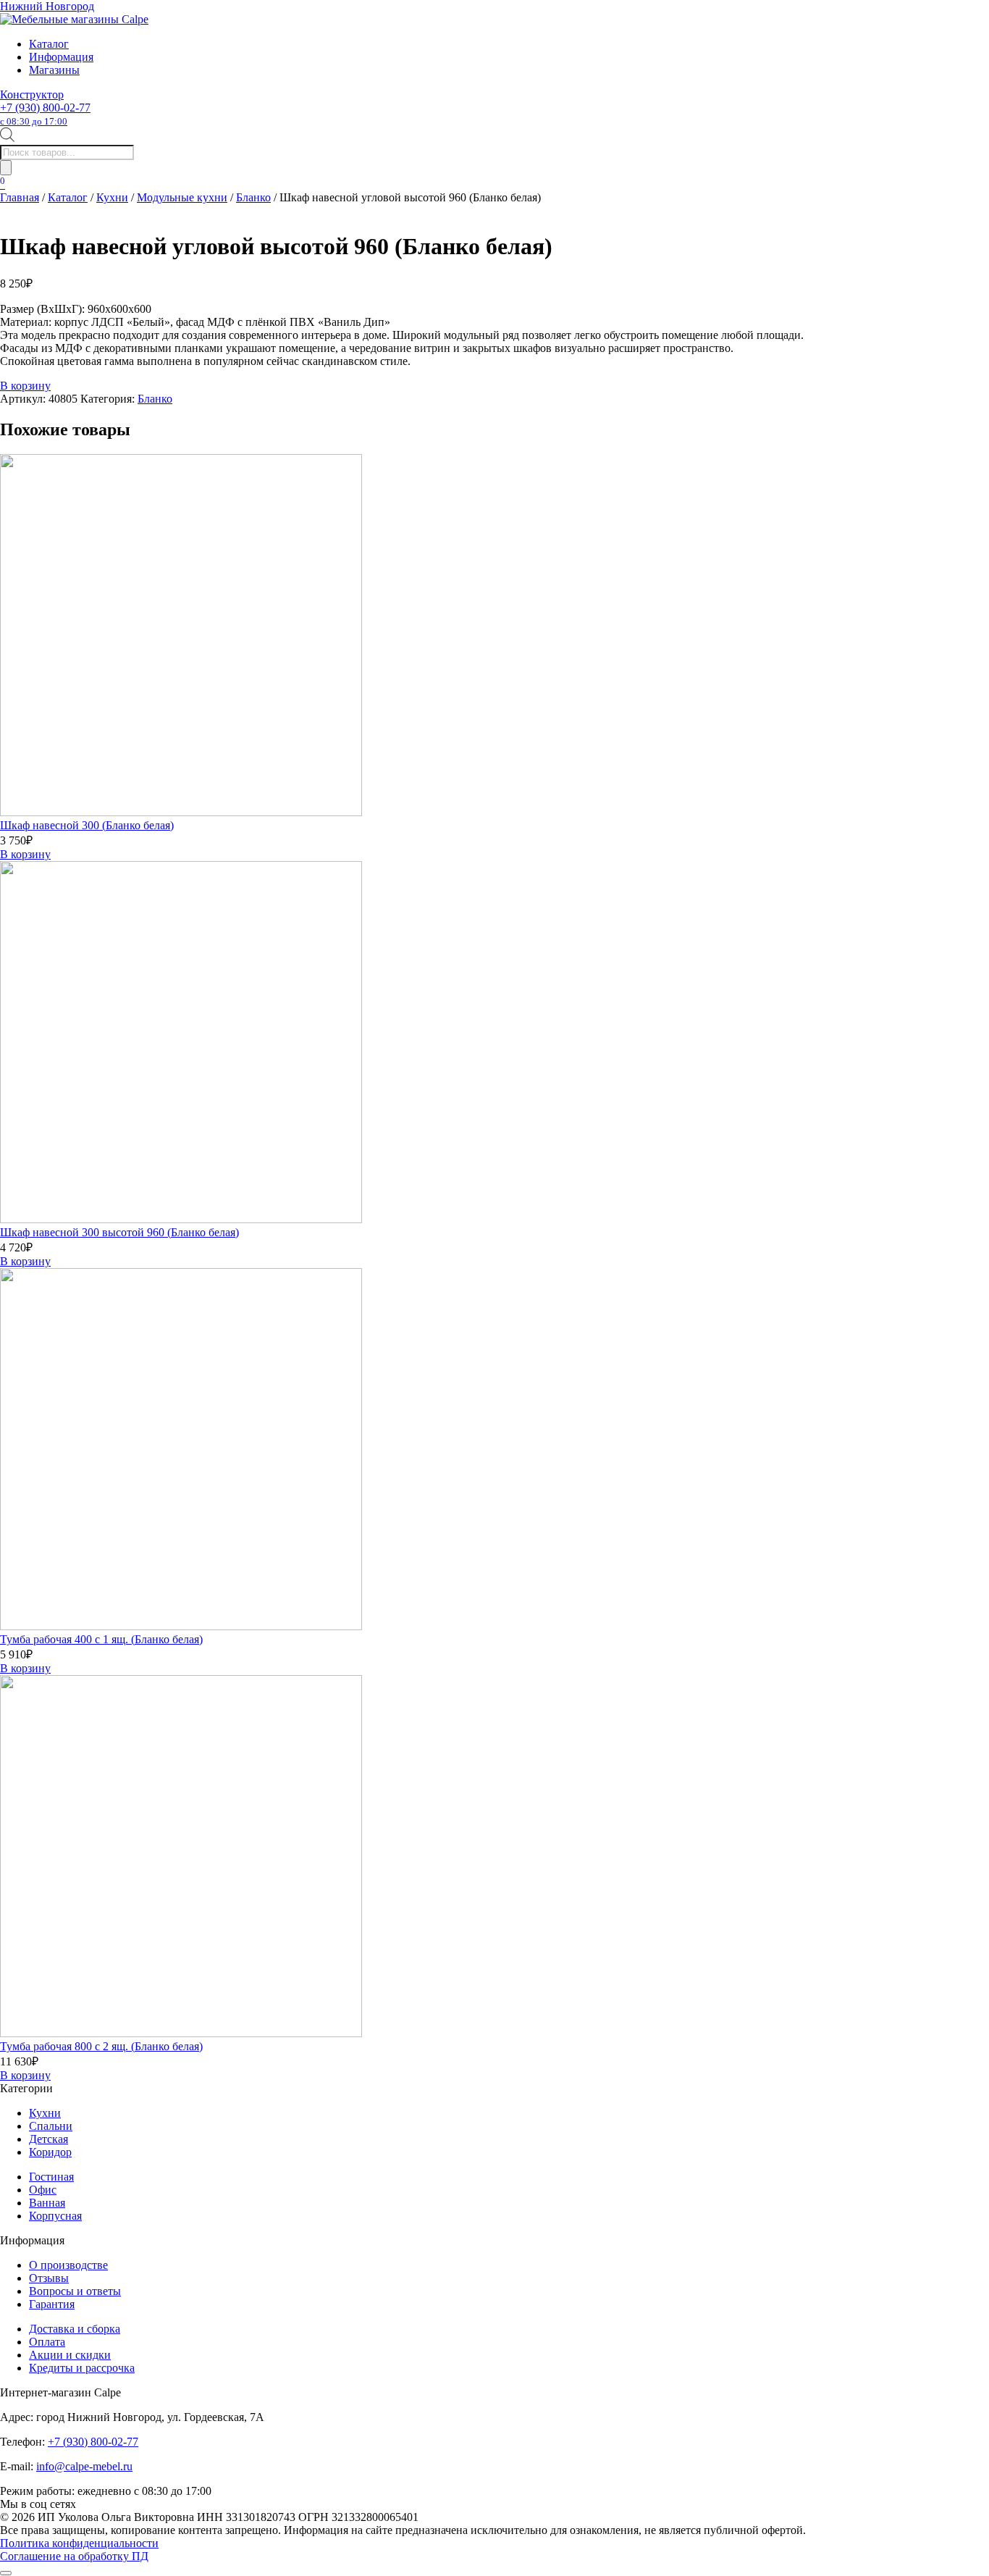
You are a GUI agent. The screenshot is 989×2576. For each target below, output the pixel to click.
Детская (49, 2139)
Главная (20, 197)
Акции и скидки (70, 2355)
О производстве (68, 2265)
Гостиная (51, 2177)
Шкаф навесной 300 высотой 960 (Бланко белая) (119, 1232)
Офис (43, 2190)
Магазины (54, 70)
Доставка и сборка (75, 2329)
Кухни (112, 197)
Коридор (50, 2152)
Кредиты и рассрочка (82, 2368)
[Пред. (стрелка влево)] (25, 1288)
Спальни (51, 2126)
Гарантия (52, 2304)
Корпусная (55, 2216)
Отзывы (49, 2278)
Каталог (49, 44)
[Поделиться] (941, 16)
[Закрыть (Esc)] (973, 16)
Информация (61, 57)
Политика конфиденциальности (79, 2543)
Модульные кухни (182, 197)
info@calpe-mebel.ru (84, 2466)
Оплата (47, 2342)
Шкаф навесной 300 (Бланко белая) (87, 825)
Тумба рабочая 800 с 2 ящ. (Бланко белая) (101, 2046)
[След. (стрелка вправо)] (964, 1288)
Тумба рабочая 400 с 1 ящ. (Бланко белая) (101, 1639)
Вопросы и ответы (75, 2291)
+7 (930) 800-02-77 (45, 114)
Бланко (253, 197)
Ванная (47, 2203)
